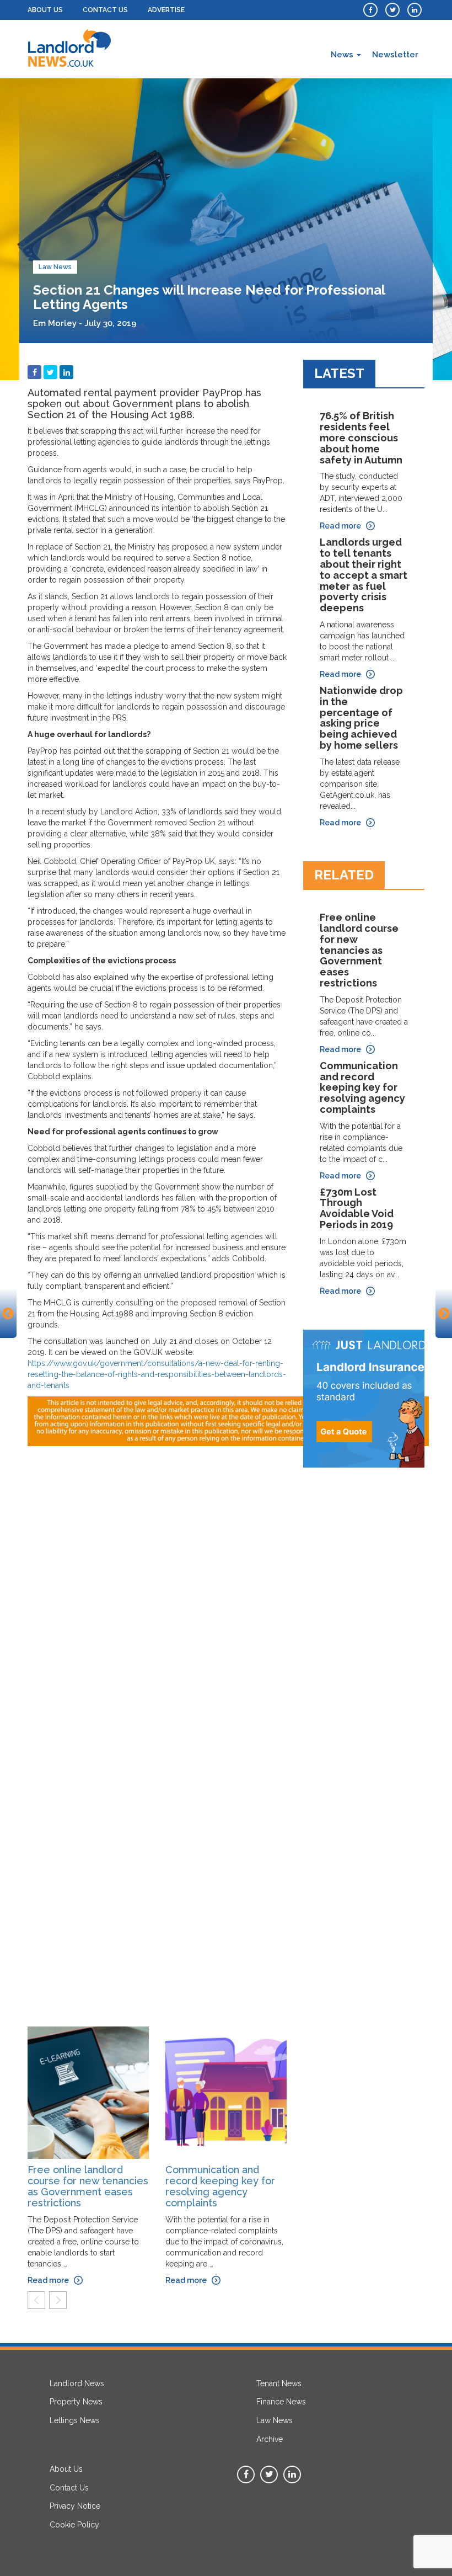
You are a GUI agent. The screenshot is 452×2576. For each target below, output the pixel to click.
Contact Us (105, 10)
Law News (55, 267)
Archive (270, 2439)
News (343, 55)
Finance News (281, 2402)
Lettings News (75, 2420)
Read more (48, 2280)
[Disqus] (157, 1584)
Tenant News (279, 2383)
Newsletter (395, 55)
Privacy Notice (75, 2506)
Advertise (166, 10)
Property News (76, 2402)
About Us (45, 10)
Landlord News (77, 2383)
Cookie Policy (74, 2525)
